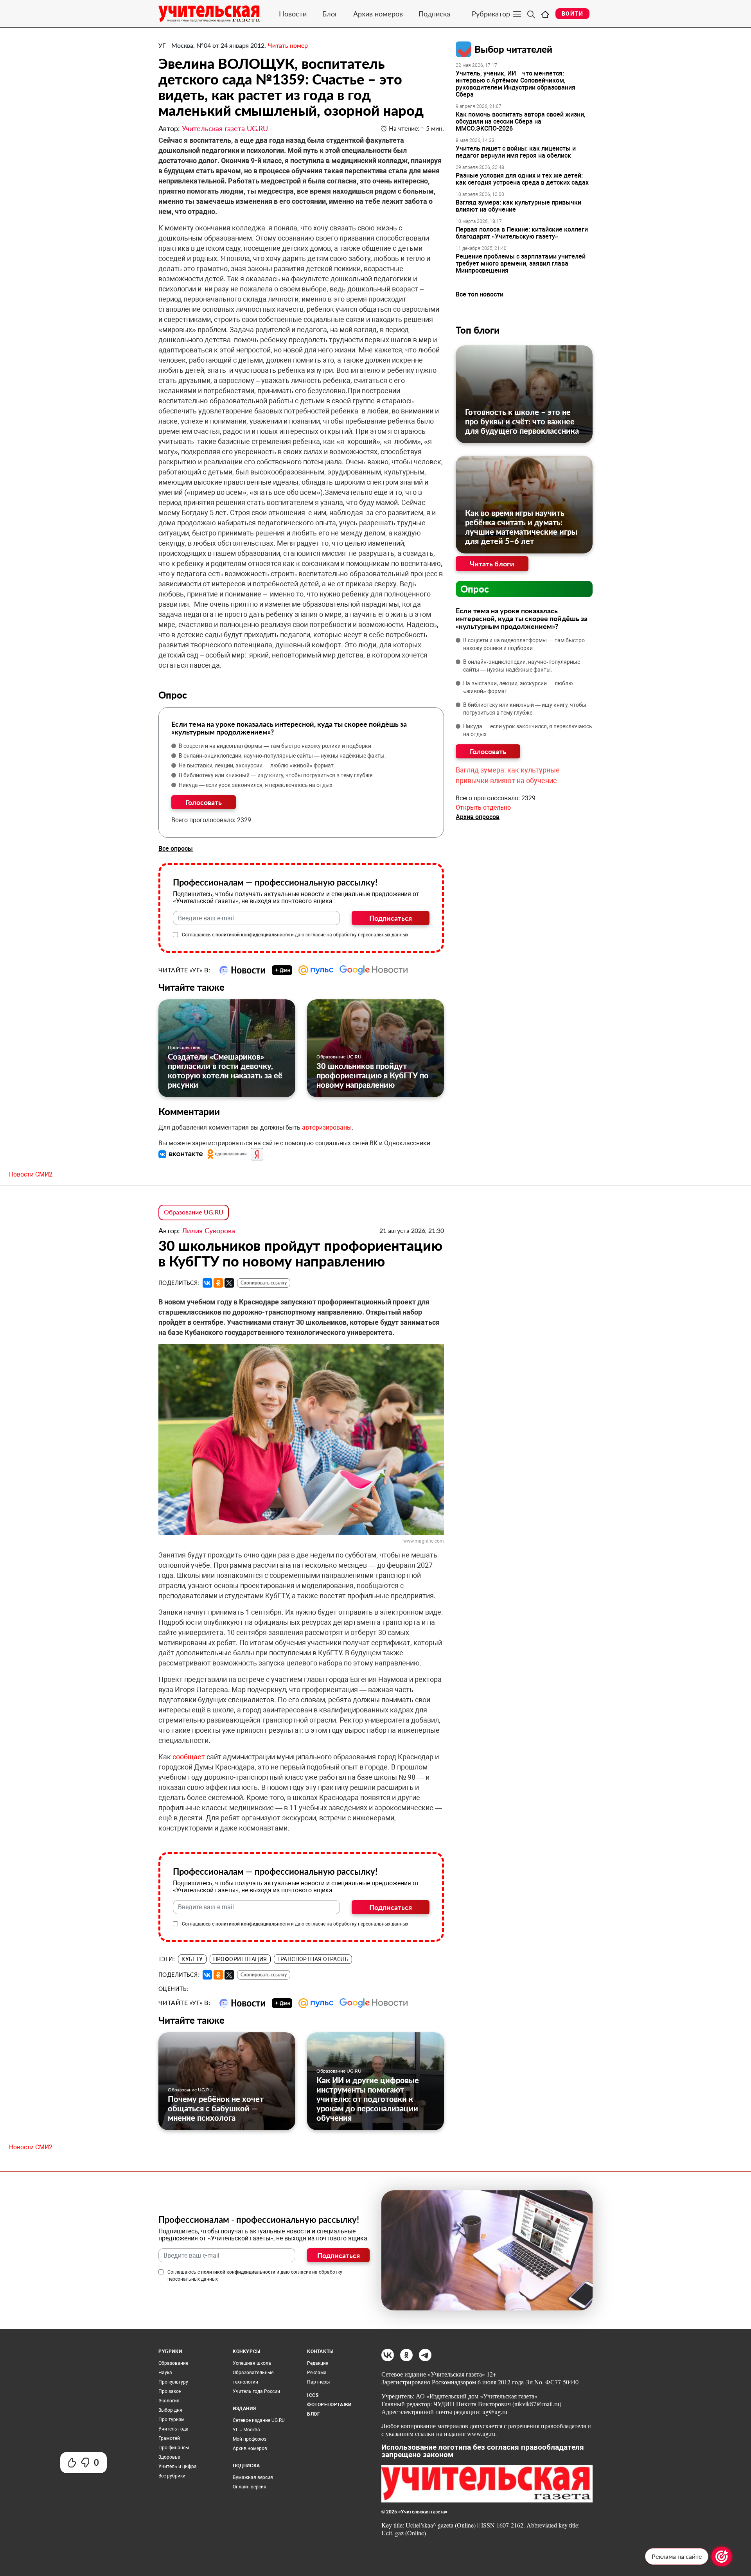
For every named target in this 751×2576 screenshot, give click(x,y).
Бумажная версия (253, 2477)
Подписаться (391, 918)
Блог (330, 14)
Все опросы (176, 849)
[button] (181, 1154)
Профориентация (240, 1959)
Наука (165, 2373)
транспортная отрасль (313, 1959)
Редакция (318, 2363)
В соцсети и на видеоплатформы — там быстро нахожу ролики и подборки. (276, 746)
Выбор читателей (513, 49)
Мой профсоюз (250, 2439)
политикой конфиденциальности (253, 935)
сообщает (190, 1757)
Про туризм (172, 2420)
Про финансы (174, 2448)
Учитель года (173, 2429)
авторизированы (327, 1127)
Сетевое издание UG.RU (259, 2420)
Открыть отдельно (483, 807)
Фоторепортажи (329, 2405)
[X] (229, 1283)
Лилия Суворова (208, 1231)
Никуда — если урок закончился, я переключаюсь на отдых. (256, 785)
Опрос (475, 589)
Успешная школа (252, 2363)
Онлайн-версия (250, 2487)
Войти (572, 14)
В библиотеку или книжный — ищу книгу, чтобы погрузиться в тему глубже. (276, 775)
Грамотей (169, 2438)
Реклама (317, 2373)
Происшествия (184, 1047)
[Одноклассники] (218, 1283)
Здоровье (169, 2457)
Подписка (434, 14)
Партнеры (318, 2382)
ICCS (313, 2395)
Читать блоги (492, 564)
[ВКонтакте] (207, 1283)
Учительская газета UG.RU (225, 128)
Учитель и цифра (178, 2466)
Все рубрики (172, 2476)
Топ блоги (478, 330)
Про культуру (173, 2382)
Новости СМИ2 (31, 1174)
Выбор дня (170, 2410)
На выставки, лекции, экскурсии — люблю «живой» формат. (257, 765)
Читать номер (288, 45)
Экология (169, 2401)
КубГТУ (192, 1959)
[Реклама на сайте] (722, 2556)
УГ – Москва (246, 2430)
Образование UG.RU (339, 1057)
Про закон (170, 2391)
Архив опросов (478, 817)
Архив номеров (378, 14)
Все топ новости (480, 294)
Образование (173, 2363)
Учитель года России (256, 2391)
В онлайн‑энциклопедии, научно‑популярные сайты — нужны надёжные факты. (282, 756)
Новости (293, 14)
